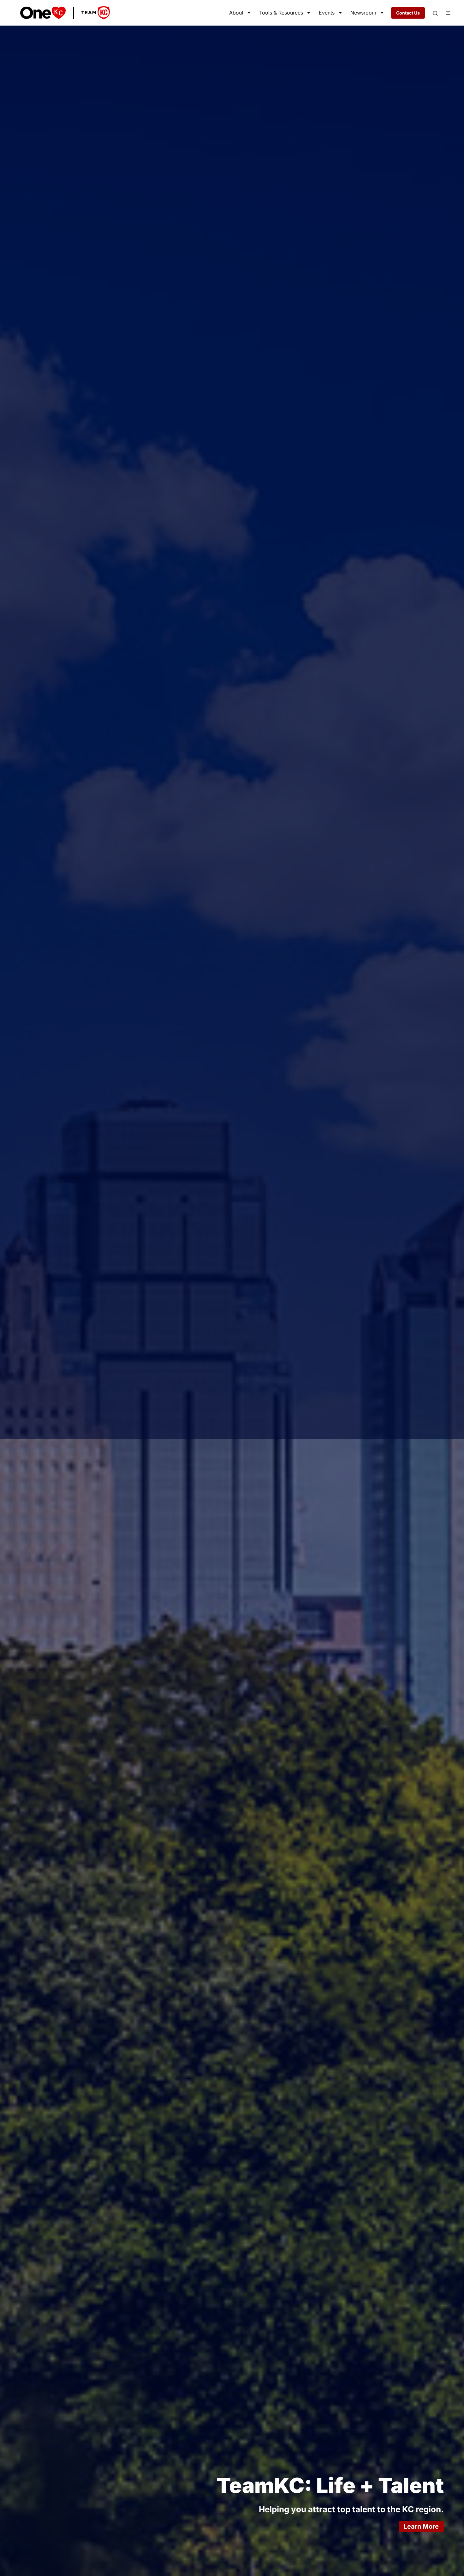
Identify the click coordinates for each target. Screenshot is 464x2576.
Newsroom (363, 13)
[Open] (435, 13)
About (236, 13)
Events (327, 13)
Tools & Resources (281, 13)
